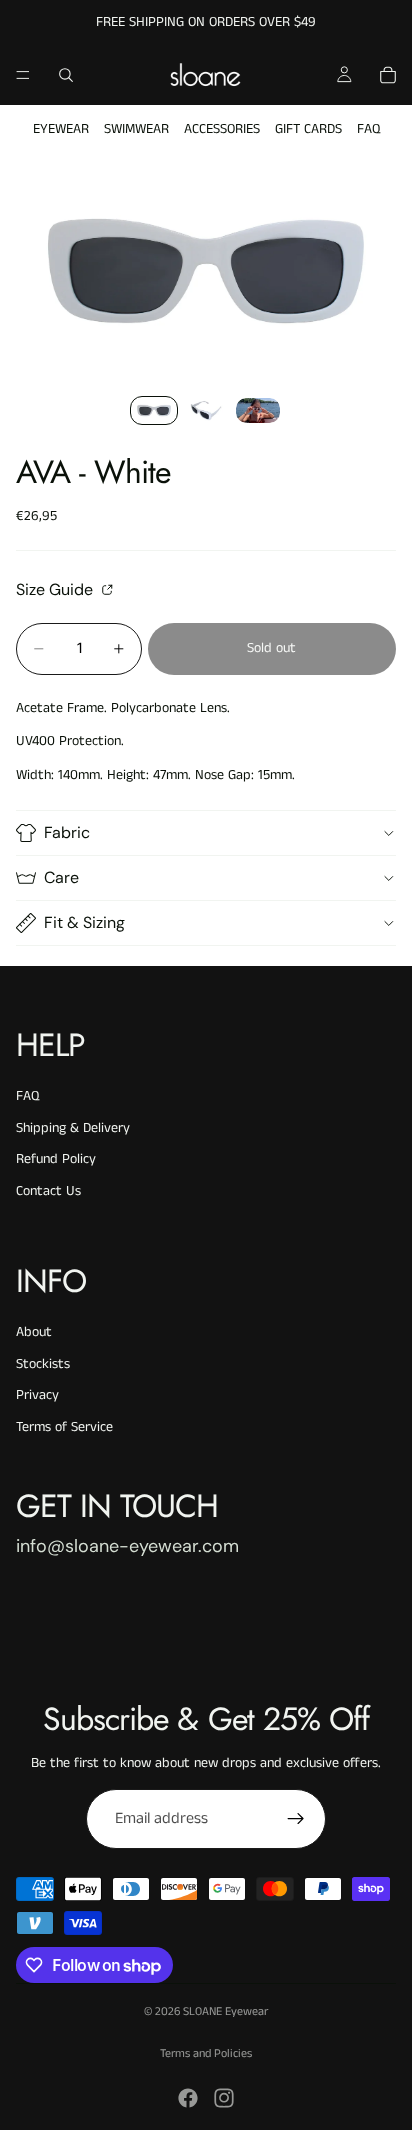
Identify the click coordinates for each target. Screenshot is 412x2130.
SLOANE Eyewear (225, 2011)
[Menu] (23, 75)
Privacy (37, 1395)
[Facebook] (188, 2098)
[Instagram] (224, 2098)
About (34, 1332)
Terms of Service (64, 1427)
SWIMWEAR (136, 129)
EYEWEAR (61, 129)
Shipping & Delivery (73, 1128)
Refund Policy (56, 1159)
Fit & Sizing (84, 922)
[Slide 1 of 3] (154, 410)
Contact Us (48, 1191)
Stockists (43, 1364)
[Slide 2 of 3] (206, 410)
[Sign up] (296, 1819)
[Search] (66, 75)
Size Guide (56, 589)
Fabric (67, 832)
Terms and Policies (206, 2053)
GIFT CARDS (308, 129)
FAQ (368, 129)
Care (61, 877)
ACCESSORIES (222, 129)
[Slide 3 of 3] (258, 410)
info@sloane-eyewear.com (127, 1546)
